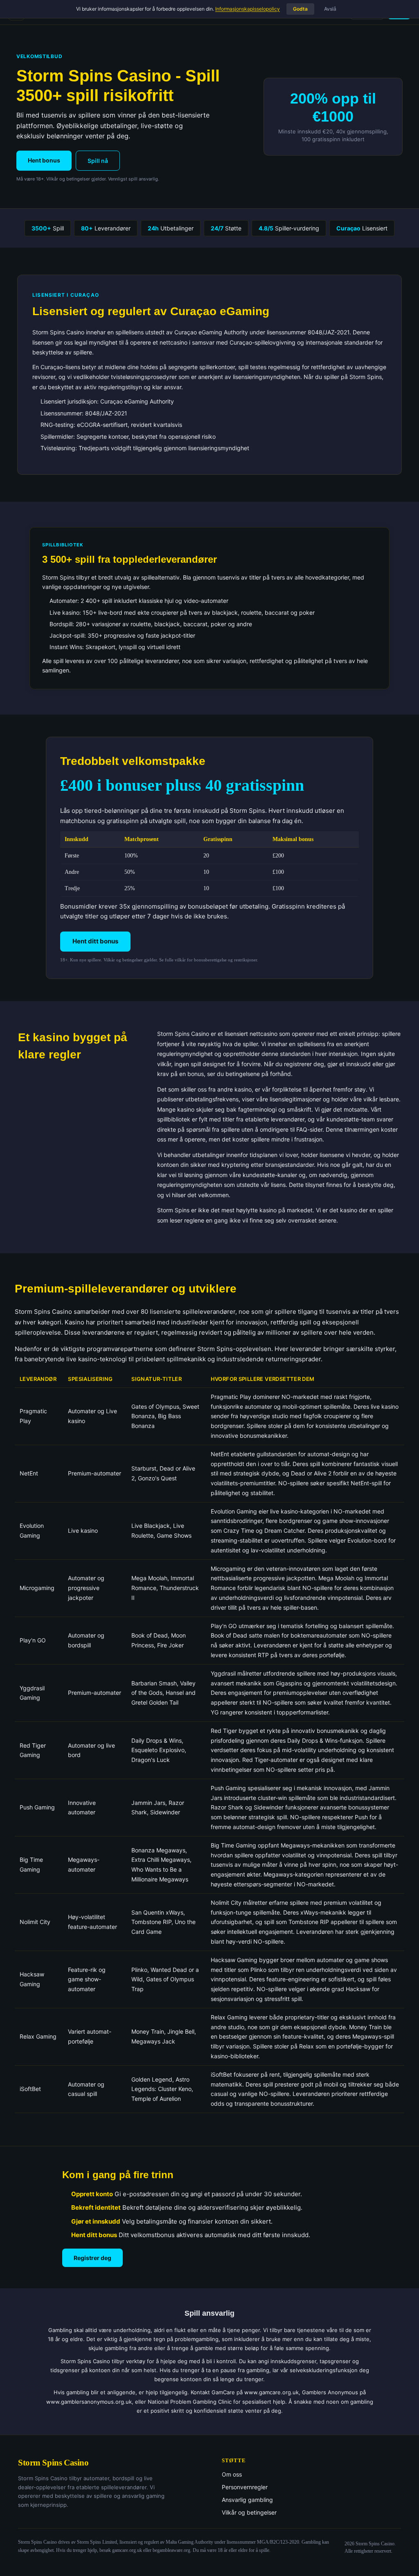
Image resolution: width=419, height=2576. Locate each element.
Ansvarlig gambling (247, 2500)
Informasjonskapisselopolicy (248, 9)
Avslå (330, 9)
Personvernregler (245, 2487)
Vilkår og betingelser (249, 2512)
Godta (300, 9)
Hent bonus (44, 160)
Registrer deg (92, 2258)
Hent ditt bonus (95, 941)
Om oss (232, 2474)
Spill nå (98, 161)
